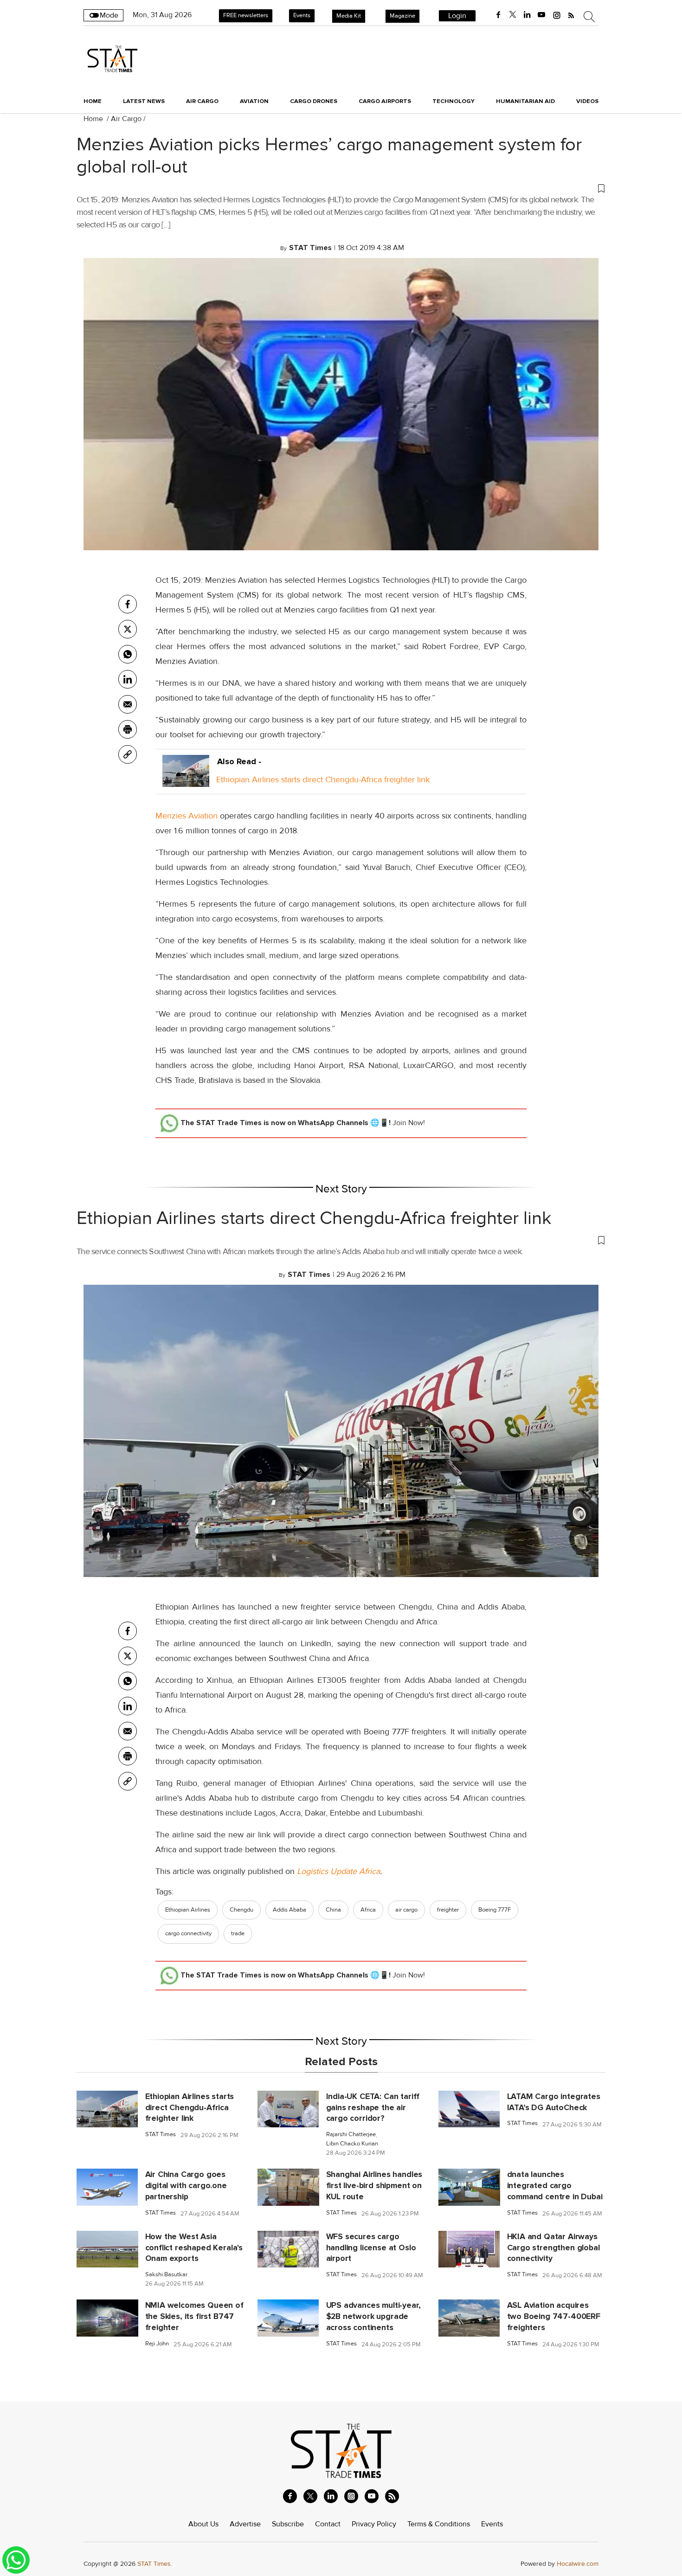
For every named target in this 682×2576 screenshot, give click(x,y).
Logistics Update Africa (338, 1871)
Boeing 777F (495, 1910)
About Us (203, 2524)
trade (238, 1933)
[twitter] (513, 15)
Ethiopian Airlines (188, 1910)
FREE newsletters (246, 15)
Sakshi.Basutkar (166, 2275)
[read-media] (186, 779)
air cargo (406, 1910)
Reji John (157, 2344)
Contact (328, 2524)
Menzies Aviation (187, 816)
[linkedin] (527, 15)
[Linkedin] (128, 679)
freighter (448, 1910)
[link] (128, 754)
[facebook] (498, 15)
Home (93, 101)
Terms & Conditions (439, 2524)
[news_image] (107, 2108)
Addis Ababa (290, 1910)
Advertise (245, 2524)
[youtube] (541, 15)
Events (302, 15)
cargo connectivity (188, 1933)
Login (457, 16)
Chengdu (241, 1910)
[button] (341, 188)
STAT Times (161, 2135)
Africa (368, 1910)
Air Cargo (126, 119)
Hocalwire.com (578, 2564)
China (333, 1910)
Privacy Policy (374, 2524)
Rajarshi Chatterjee (351, 2135)
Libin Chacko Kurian (352, 2144)
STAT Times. (155, 2564)
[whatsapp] (128, 654)
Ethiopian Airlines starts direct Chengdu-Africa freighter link (323, 779)
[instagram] (557, 15)
